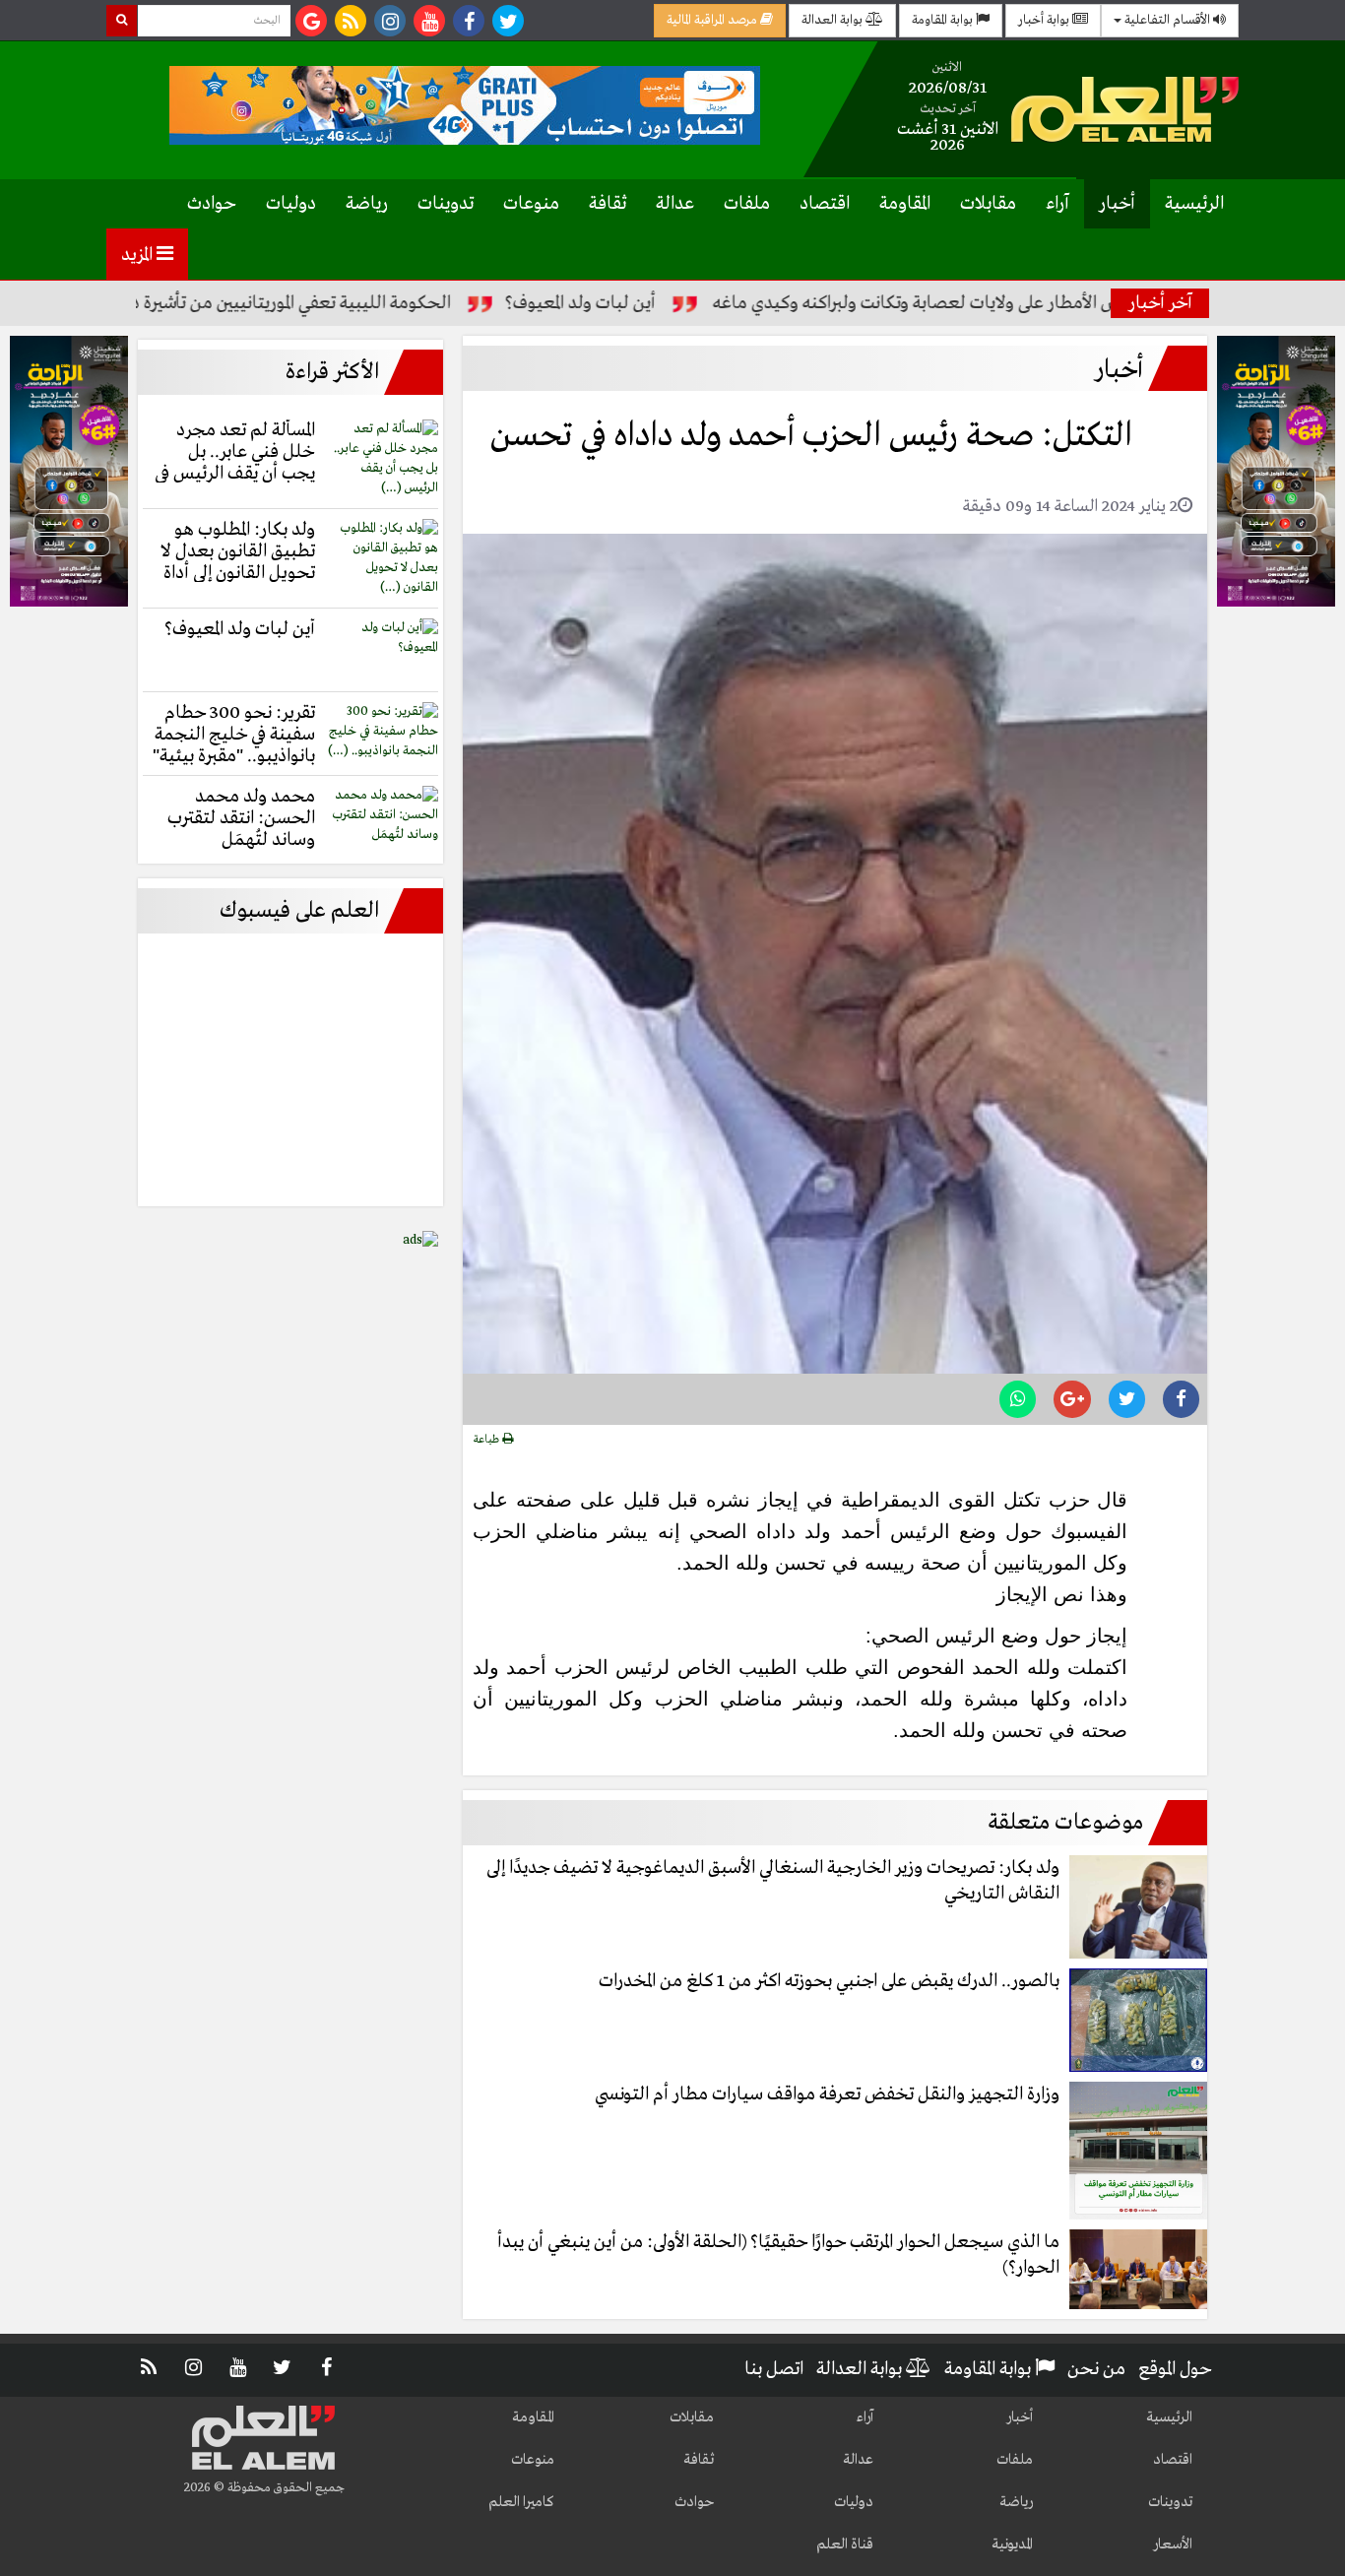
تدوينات (446, 204)
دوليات (291, 204)
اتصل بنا (774, 2369)
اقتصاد (825, 204)
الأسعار (1173, 2544)
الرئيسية (1194, 204)
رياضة (367, 204)
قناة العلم (845, 2544)
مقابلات (988, 204)
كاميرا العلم (521, 2502)
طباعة (488, 1440)
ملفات (747, 204)
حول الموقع (1175, 2369)
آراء (1057, 204)
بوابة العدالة (833, 20)
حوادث (212, 204)
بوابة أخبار (1045, 20)
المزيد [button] (139, 255)
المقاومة (905, 204)
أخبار (1117, 204)
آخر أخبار (1160, 303)
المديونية (1012, 2544)
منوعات (531, 204)
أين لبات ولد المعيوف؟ (653, 303)
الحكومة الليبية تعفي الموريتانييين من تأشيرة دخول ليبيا (329, 303)
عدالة (675, 204)
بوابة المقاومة (944, 20)
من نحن (1096, 2369)
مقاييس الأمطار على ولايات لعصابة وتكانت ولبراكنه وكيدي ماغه (1009, 303)
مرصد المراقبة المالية (713, 20)
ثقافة (608, 204)
